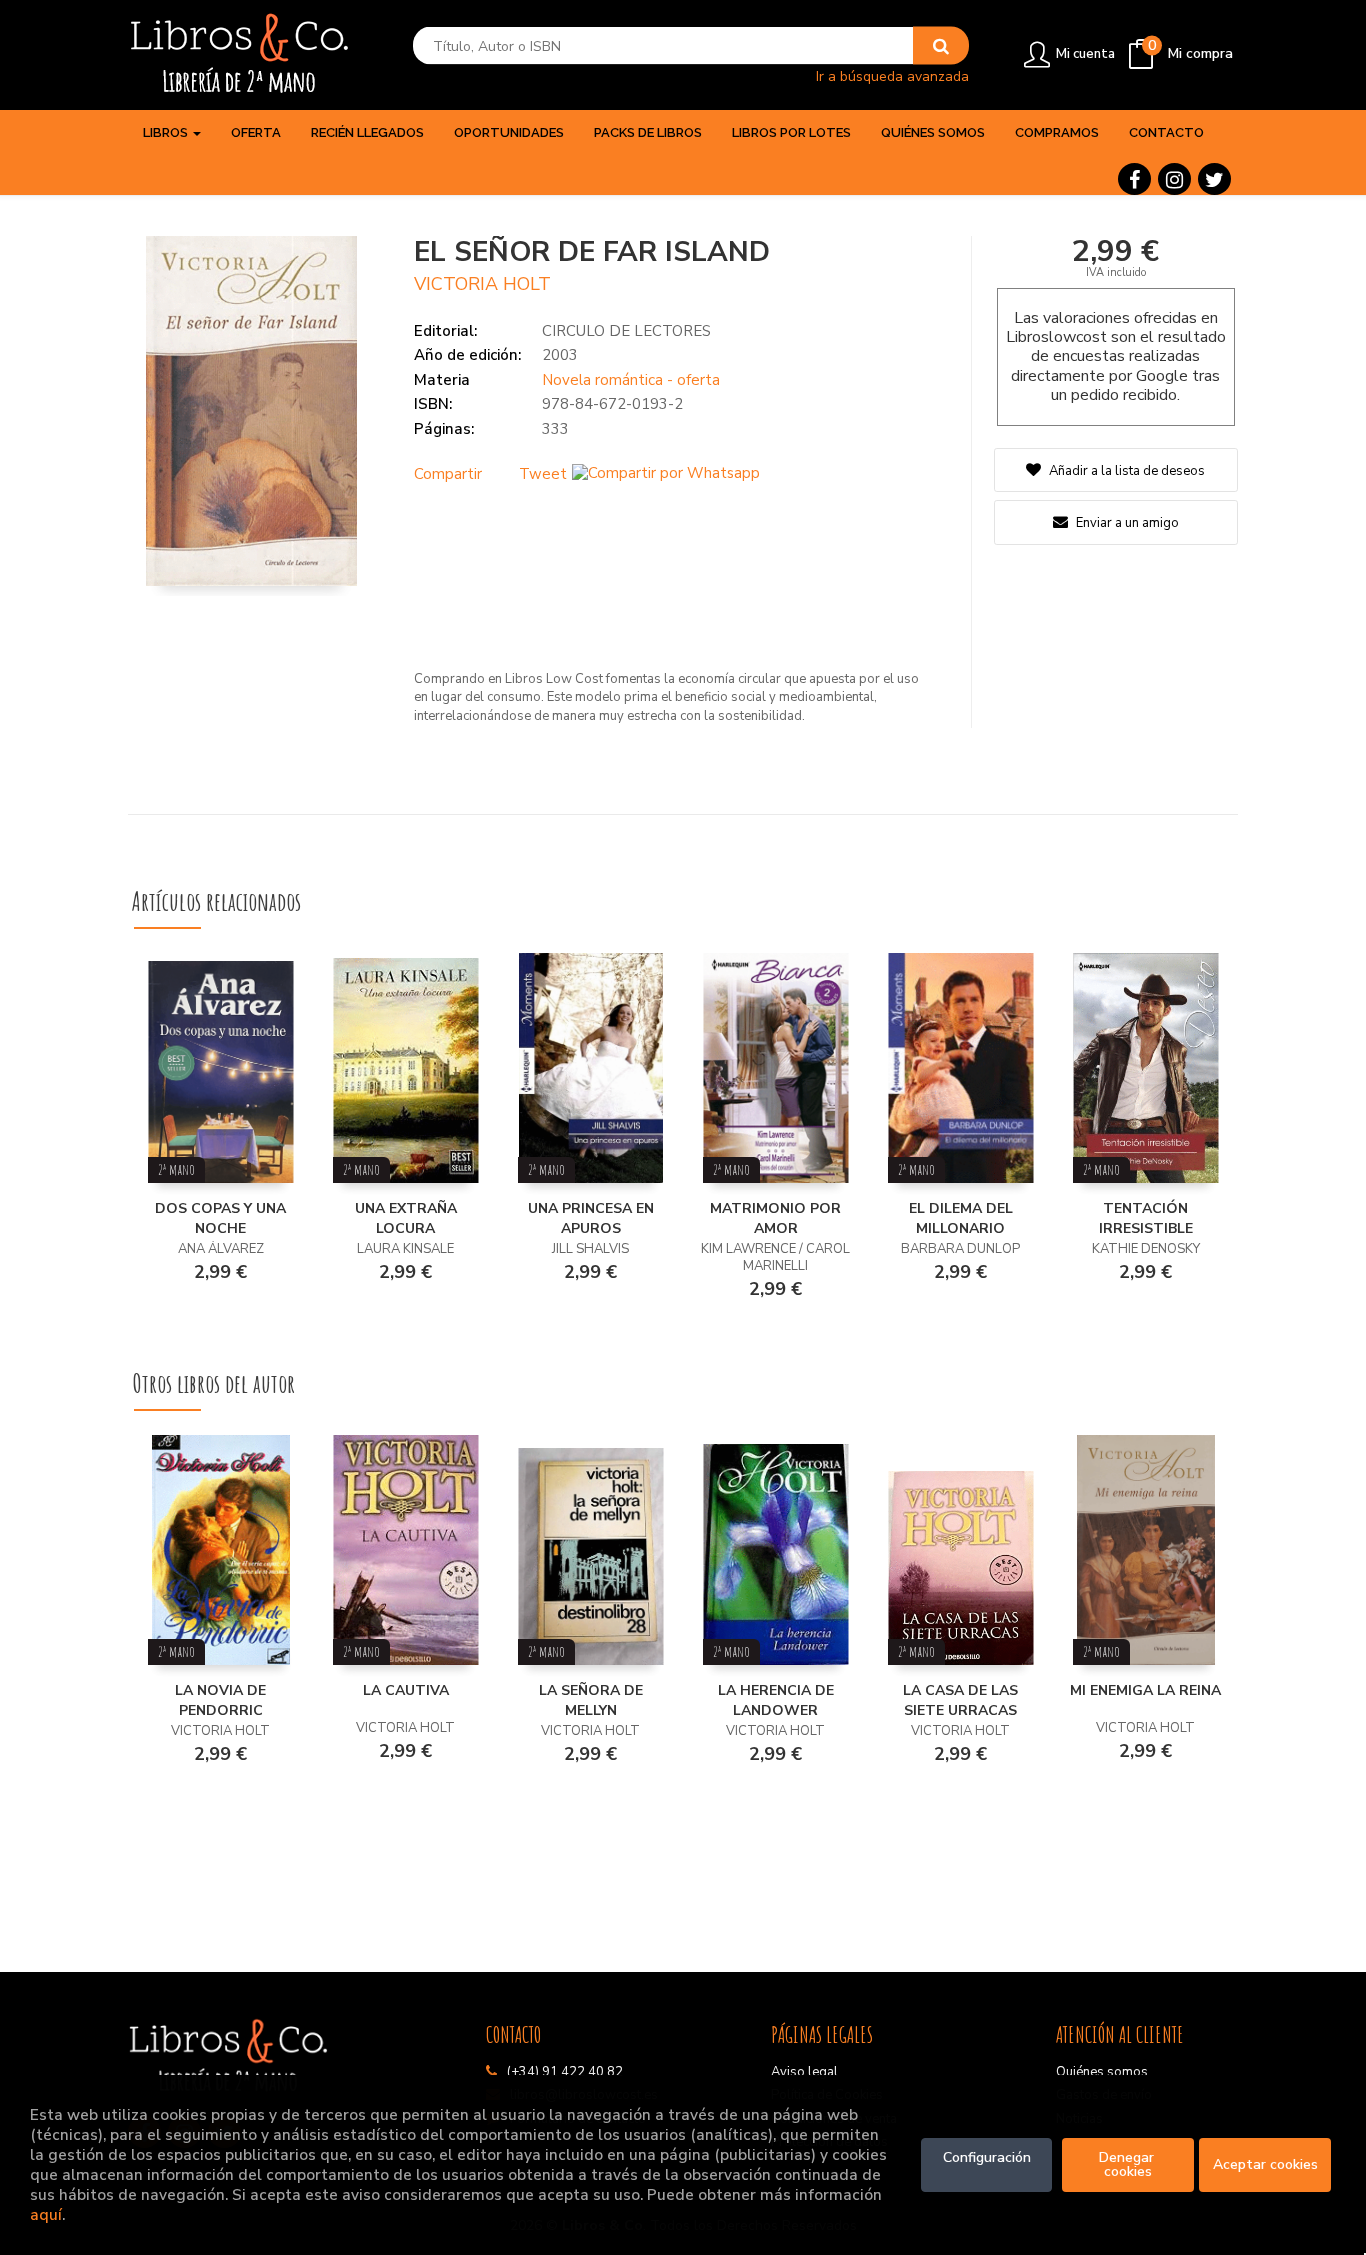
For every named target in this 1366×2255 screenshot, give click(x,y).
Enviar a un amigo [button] (1126, 523)
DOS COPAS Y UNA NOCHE (220, 1218)
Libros (167, 132)
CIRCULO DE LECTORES (626, 331)
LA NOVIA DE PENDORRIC (220, 1700)
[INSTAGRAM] (1174, 179)
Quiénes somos (1102, 2072)
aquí (46, 2214)
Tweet (543, 474)
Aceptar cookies (1265, 2164)
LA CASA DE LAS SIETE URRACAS (960, 1700)
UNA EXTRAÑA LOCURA (406, 1218)
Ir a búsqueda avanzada (892, 75)
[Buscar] (941, 46)
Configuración (987, 2157)
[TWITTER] (1214, 179)
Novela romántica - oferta (631, 380)
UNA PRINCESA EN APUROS (591, 1218)
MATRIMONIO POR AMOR (775, 1218)
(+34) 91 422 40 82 (565, 2072)
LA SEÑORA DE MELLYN (591, 1700)
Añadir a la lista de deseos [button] (1127, 471)
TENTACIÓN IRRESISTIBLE (1146, 1218)
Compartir (448, 474)
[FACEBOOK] (1134, 179)
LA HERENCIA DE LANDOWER (776, 1700)
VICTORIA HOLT (482, 284)
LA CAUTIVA (406, 1690)
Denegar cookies (1128, 2164)
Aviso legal (804, 2072)
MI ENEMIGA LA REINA (1145, 1690)
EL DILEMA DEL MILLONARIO (961, 1218)
